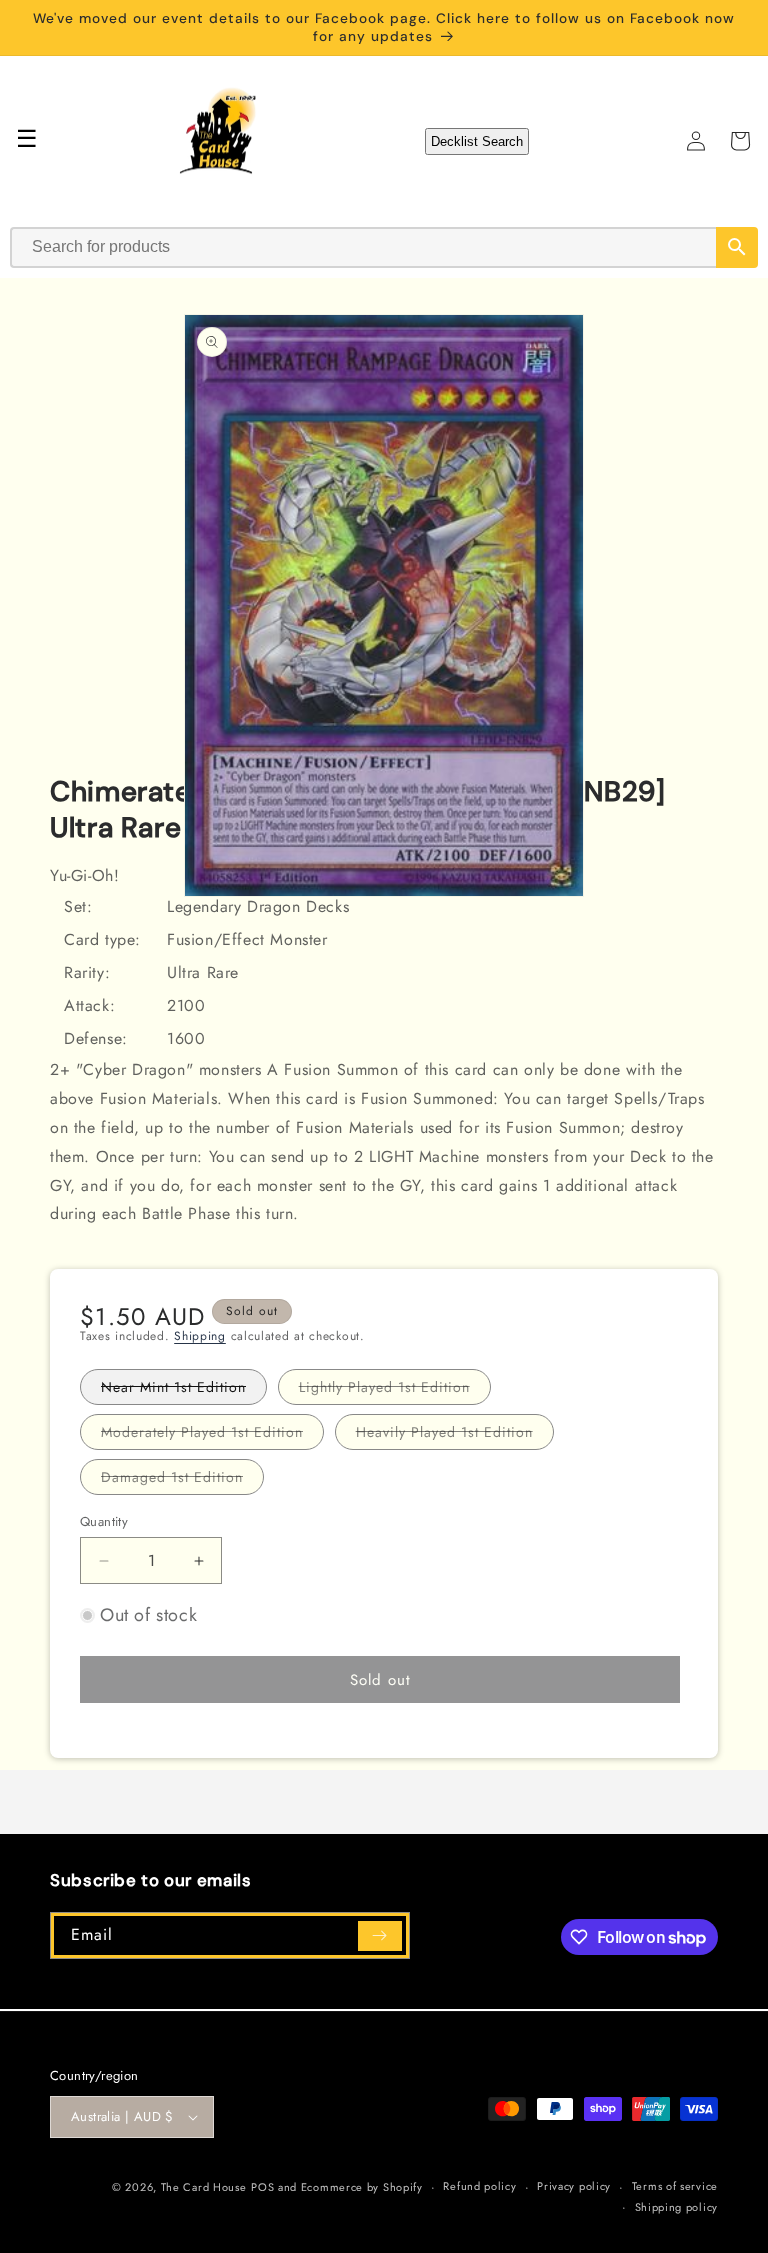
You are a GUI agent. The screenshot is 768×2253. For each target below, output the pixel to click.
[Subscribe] (380, 1936)
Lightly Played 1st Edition (395, 1390)
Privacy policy (574, 2186)
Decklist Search (477, 141)
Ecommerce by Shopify (362, 2187)
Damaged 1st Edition (182, 1480)
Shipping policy (677, 2207)
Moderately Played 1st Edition (212, 1435)
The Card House (204, 2187)
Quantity (104, 1521)
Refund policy (479, 2186)
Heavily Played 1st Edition (455, 1435)
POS (262, 2187)
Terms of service (675, 2186)
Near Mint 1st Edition (184, 1390)
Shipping (200, 1336)
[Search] (737, 247)
